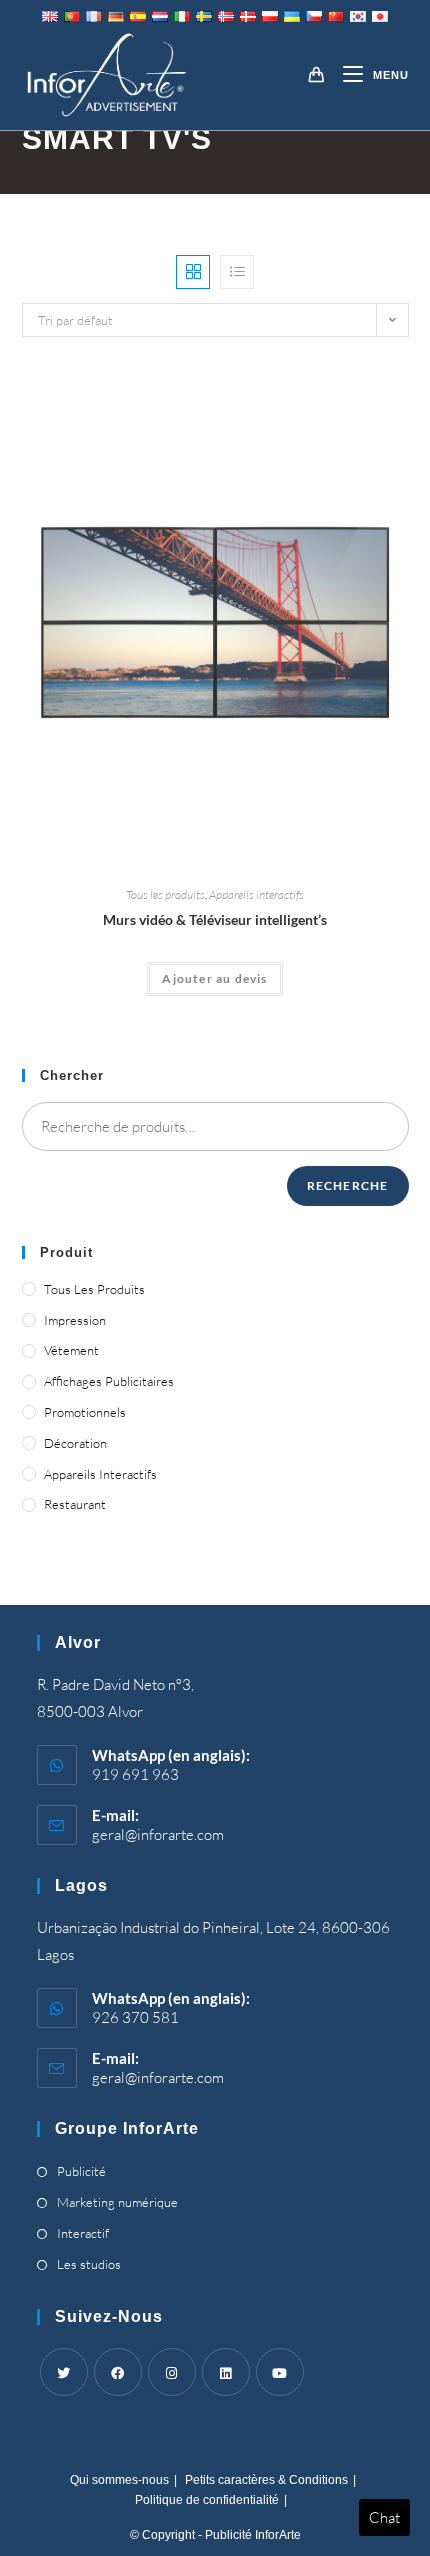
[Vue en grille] (193, 272)
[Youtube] (280, 2372)
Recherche (348, 1185)
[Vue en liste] (237, 272)
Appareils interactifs (256, 894)
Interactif (83, 2233)
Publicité (81, 2171)
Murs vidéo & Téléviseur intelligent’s (215, 919)
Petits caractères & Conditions (266, 2480)
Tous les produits (165, 894)
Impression (75, 1320)
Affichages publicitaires (109, 1381)
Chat (384, 2517)
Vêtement (71, 1350)
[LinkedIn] (226, 2372)
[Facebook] (118, 2372)
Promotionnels (85, 1412)
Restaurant (75, 1504)
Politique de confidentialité (207, 2500)
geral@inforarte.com (158, 1834)
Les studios (89, 2264)
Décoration (75, 1443)
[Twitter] (64, 2372)
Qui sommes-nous (119, 2480)
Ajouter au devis (214, 978)
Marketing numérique (117, 2202)
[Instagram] (172, 2372)
